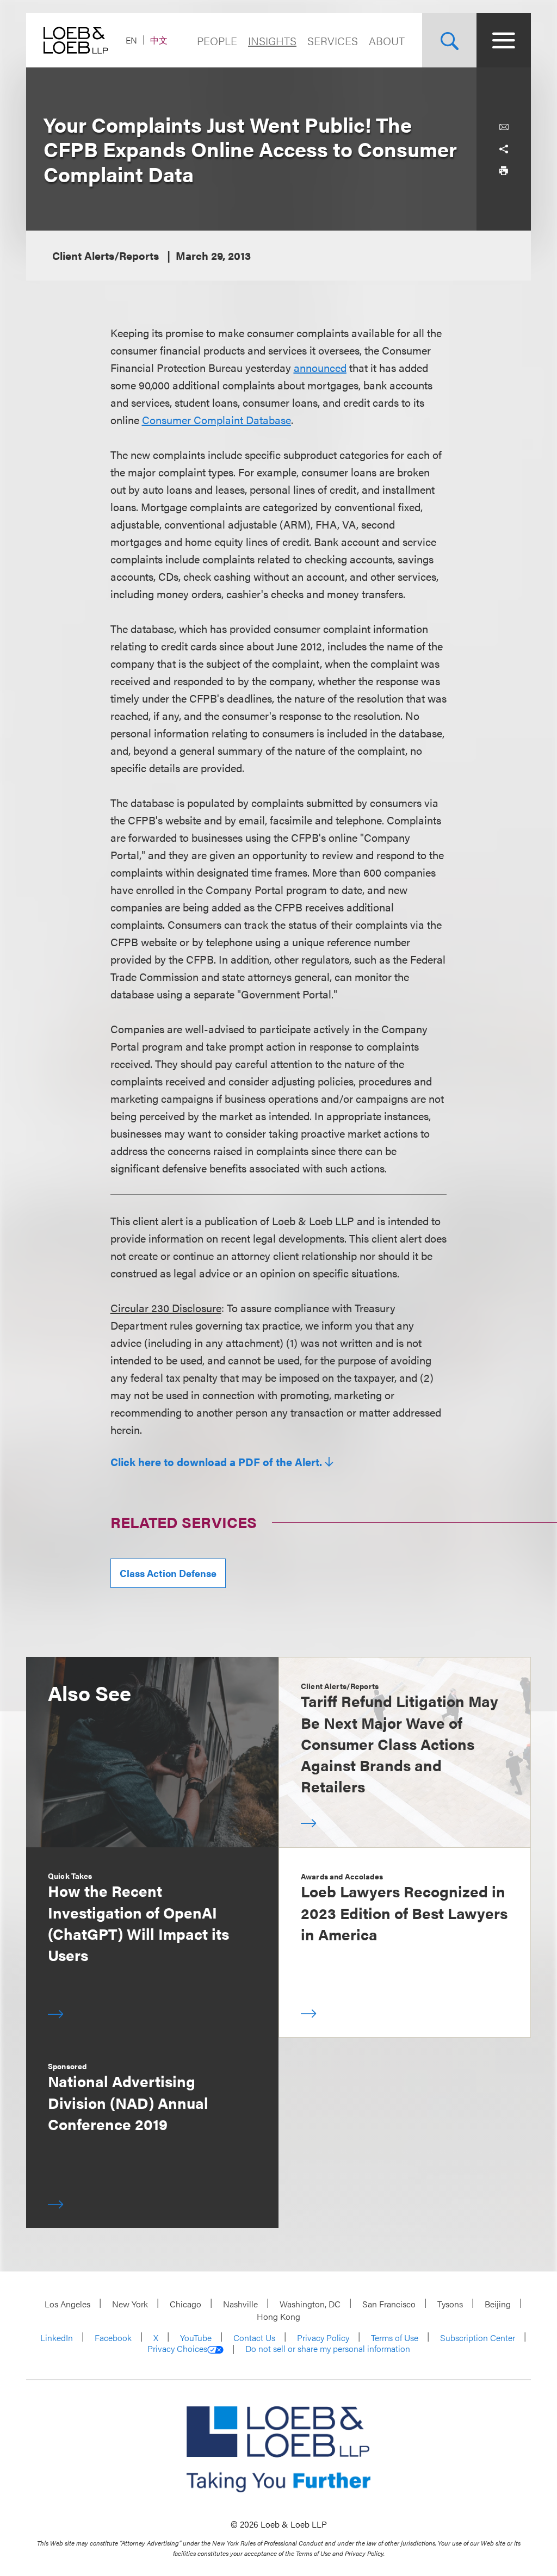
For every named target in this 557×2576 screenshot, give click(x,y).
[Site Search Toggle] (449, 40)
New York (130, 2304)
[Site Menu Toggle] (504, 40)
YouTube (196, 2338)
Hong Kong (278, 2316)
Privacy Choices (177, 2349)
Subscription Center (478, 2338)
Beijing (498, 2304)
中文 (159, 40)
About (387, 41)
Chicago (185, 2304)
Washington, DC (310, 2304)
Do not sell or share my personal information (328, 2349)
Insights (272, 41)
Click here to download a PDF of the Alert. (216, 1462)
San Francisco (389, 2304)
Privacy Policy (323, 2338)
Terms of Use (395, 2338)
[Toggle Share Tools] (504, 149)
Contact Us (254, 2338)
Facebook (113, 2338)
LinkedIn (57, 2338)
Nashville (240, 2304)
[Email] (504, 127)
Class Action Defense (168, 1573)
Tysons (450, 2304)
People (217, 41)
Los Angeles (67, 2304)
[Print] (504, 171)
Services (333, 41)
